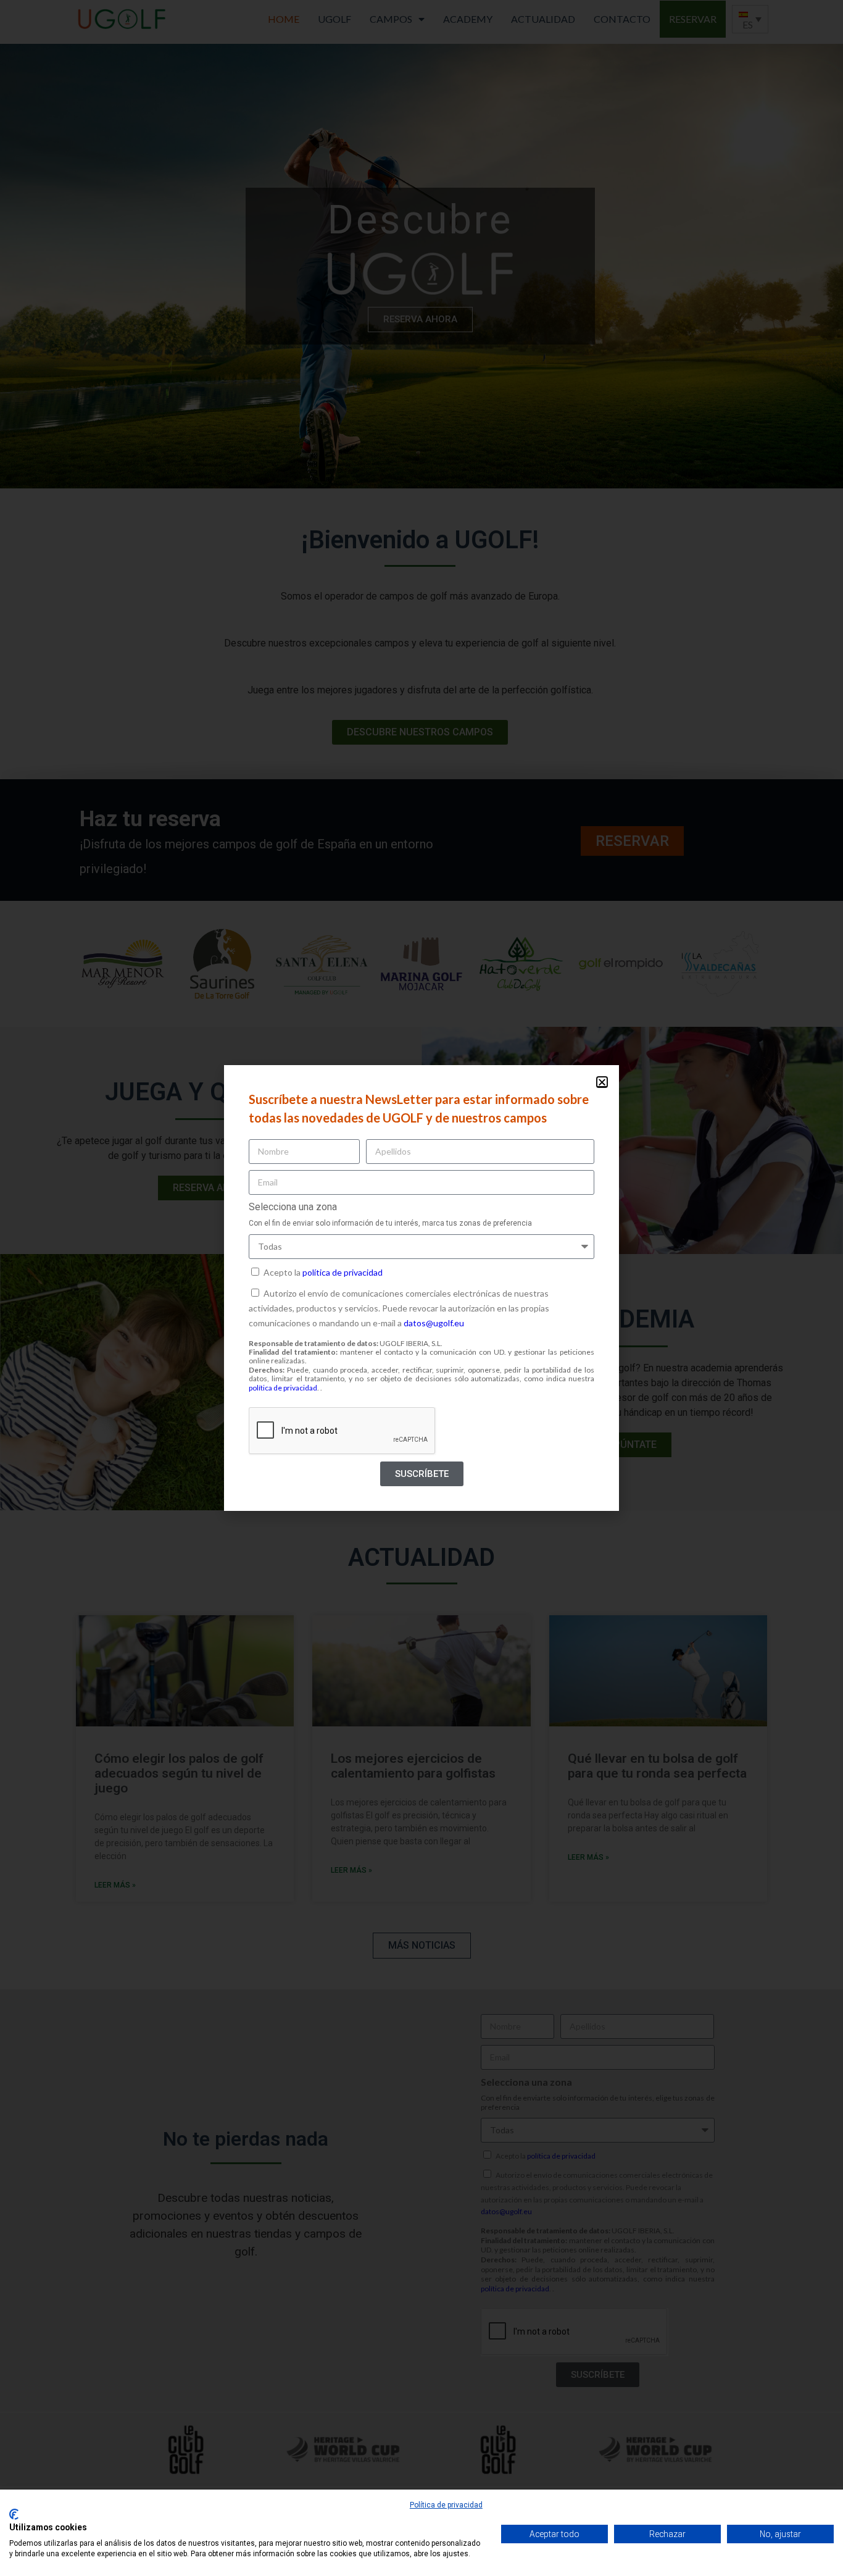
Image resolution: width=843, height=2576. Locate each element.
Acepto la (323, 1272)
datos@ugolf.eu (434, 1323)
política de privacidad (343, 1272)
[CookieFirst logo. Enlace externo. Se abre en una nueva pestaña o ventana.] (14, 2514)
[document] (421, 1288)
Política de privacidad (446, 2505)
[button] (602, 1082)
